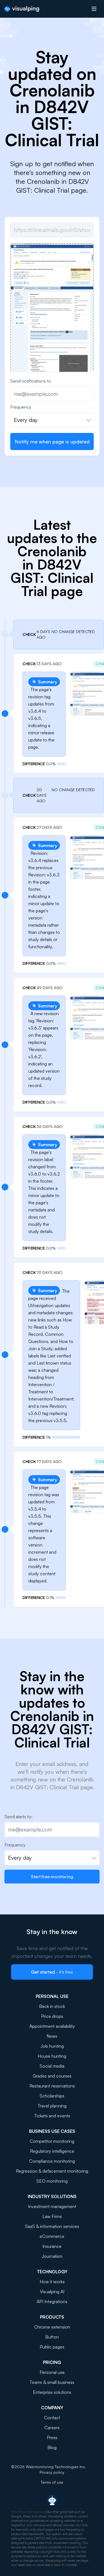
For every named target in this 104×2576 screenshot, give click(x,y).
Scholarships (52, 2096)
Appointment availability (52, 2026)
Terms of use (52, 2482)
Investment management (52, 2206)
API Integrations (52, 2301)
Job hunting (52, 2046)
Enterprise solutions (52, 2392)
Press (52, 2437)
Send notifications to (31, 381)
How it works (52, 2282)
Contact (52, 2418)
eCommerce (52, 2236)
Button (52, 2337)
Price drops (52, 2016)
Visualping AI (52, 2292)
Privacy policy (52, 2472)
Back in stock (52, 2006)
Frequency (21, 407)
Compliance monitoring (52, 2161)
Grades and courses (52, 2076)
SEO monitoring (52, 2181)
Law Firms (52, 2216)
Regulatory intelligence (52, 2151)
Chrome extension (52, 2327)
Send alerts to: (18, 1817)
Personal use (52, 2372)
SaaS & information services (52, 2226)
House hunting (52, 2056)
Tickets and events (52, 2116)
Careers (52, 2428)
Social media (52, 2066)
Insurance (52, 2246)
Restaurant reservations (52, 2086)
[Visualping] (22, 9)
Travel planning (52, 2106)
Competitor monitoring (52, 2141)
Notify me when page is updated (52, 441)
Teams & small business (52, 2382)
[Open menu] (94, 9)
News (52, 2036)
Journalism (52, 2256)
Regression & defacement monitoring (52, 2171)
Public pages (52, 2347)
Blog (52, 2447)
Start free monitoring (52, 1877)
